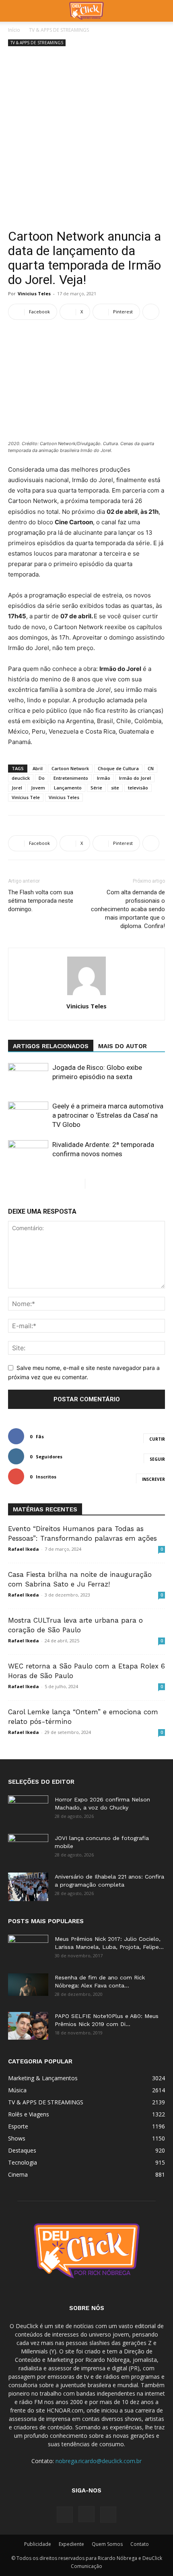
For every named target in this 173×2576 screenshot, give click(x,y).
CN (151, 768)
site (115, 788)
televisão (138, 788)
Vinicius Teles (34, 293)
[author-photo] (86, 995)
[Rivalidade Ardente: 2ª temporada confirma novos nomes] (28, 1154)
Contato (140, 2544)
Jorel (17, 788)
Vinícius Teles (64, 797)
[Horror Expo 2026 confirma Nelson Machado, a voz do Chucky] (28, 1809)
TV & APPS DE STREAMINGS (59, 30)
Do (42, 778)
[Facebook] (65, 2515)
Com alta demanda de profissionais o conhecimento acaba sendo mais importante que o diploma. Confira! (128, 909)
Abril (38, 768)
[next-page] (92, 1184)
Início (14, 30)
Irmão (104, 778)
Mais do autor (123, 1046)
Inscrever (153, 1479)
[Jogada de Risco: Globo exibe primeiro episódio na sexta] (28, 1077)
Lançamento (68, 788)
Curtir (157, 1439)
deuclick (21, 778)
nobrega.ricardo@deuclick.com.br (99, 2461)
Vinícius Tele (26, 797)
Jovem (38, 788)
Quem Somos (107, 2544)
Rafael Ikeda (24, 1549)
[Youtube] (108, 2515)
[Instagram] (86, 2514)
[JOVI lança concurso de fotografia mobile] (28, 1848)
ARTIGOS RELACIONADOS (51, 1046)
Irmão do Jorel (135, 778)
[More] (151, 312)
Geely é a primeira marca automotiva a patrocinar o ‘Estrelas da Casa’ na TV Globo (108, 1115)
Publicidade (38, 2544)
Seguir (157, 1459)
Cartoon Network (70, 768)
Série (96, 788)
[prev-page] (79, 1184)
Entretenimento (71, 778)
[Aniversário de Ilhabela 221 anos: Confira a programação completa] (28, 1887)
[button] (14, 11)
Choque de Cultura (118, 768)
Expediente (71, 2544)
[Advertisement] (86, 139)
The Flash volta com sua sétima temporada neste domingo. (41, 901)
